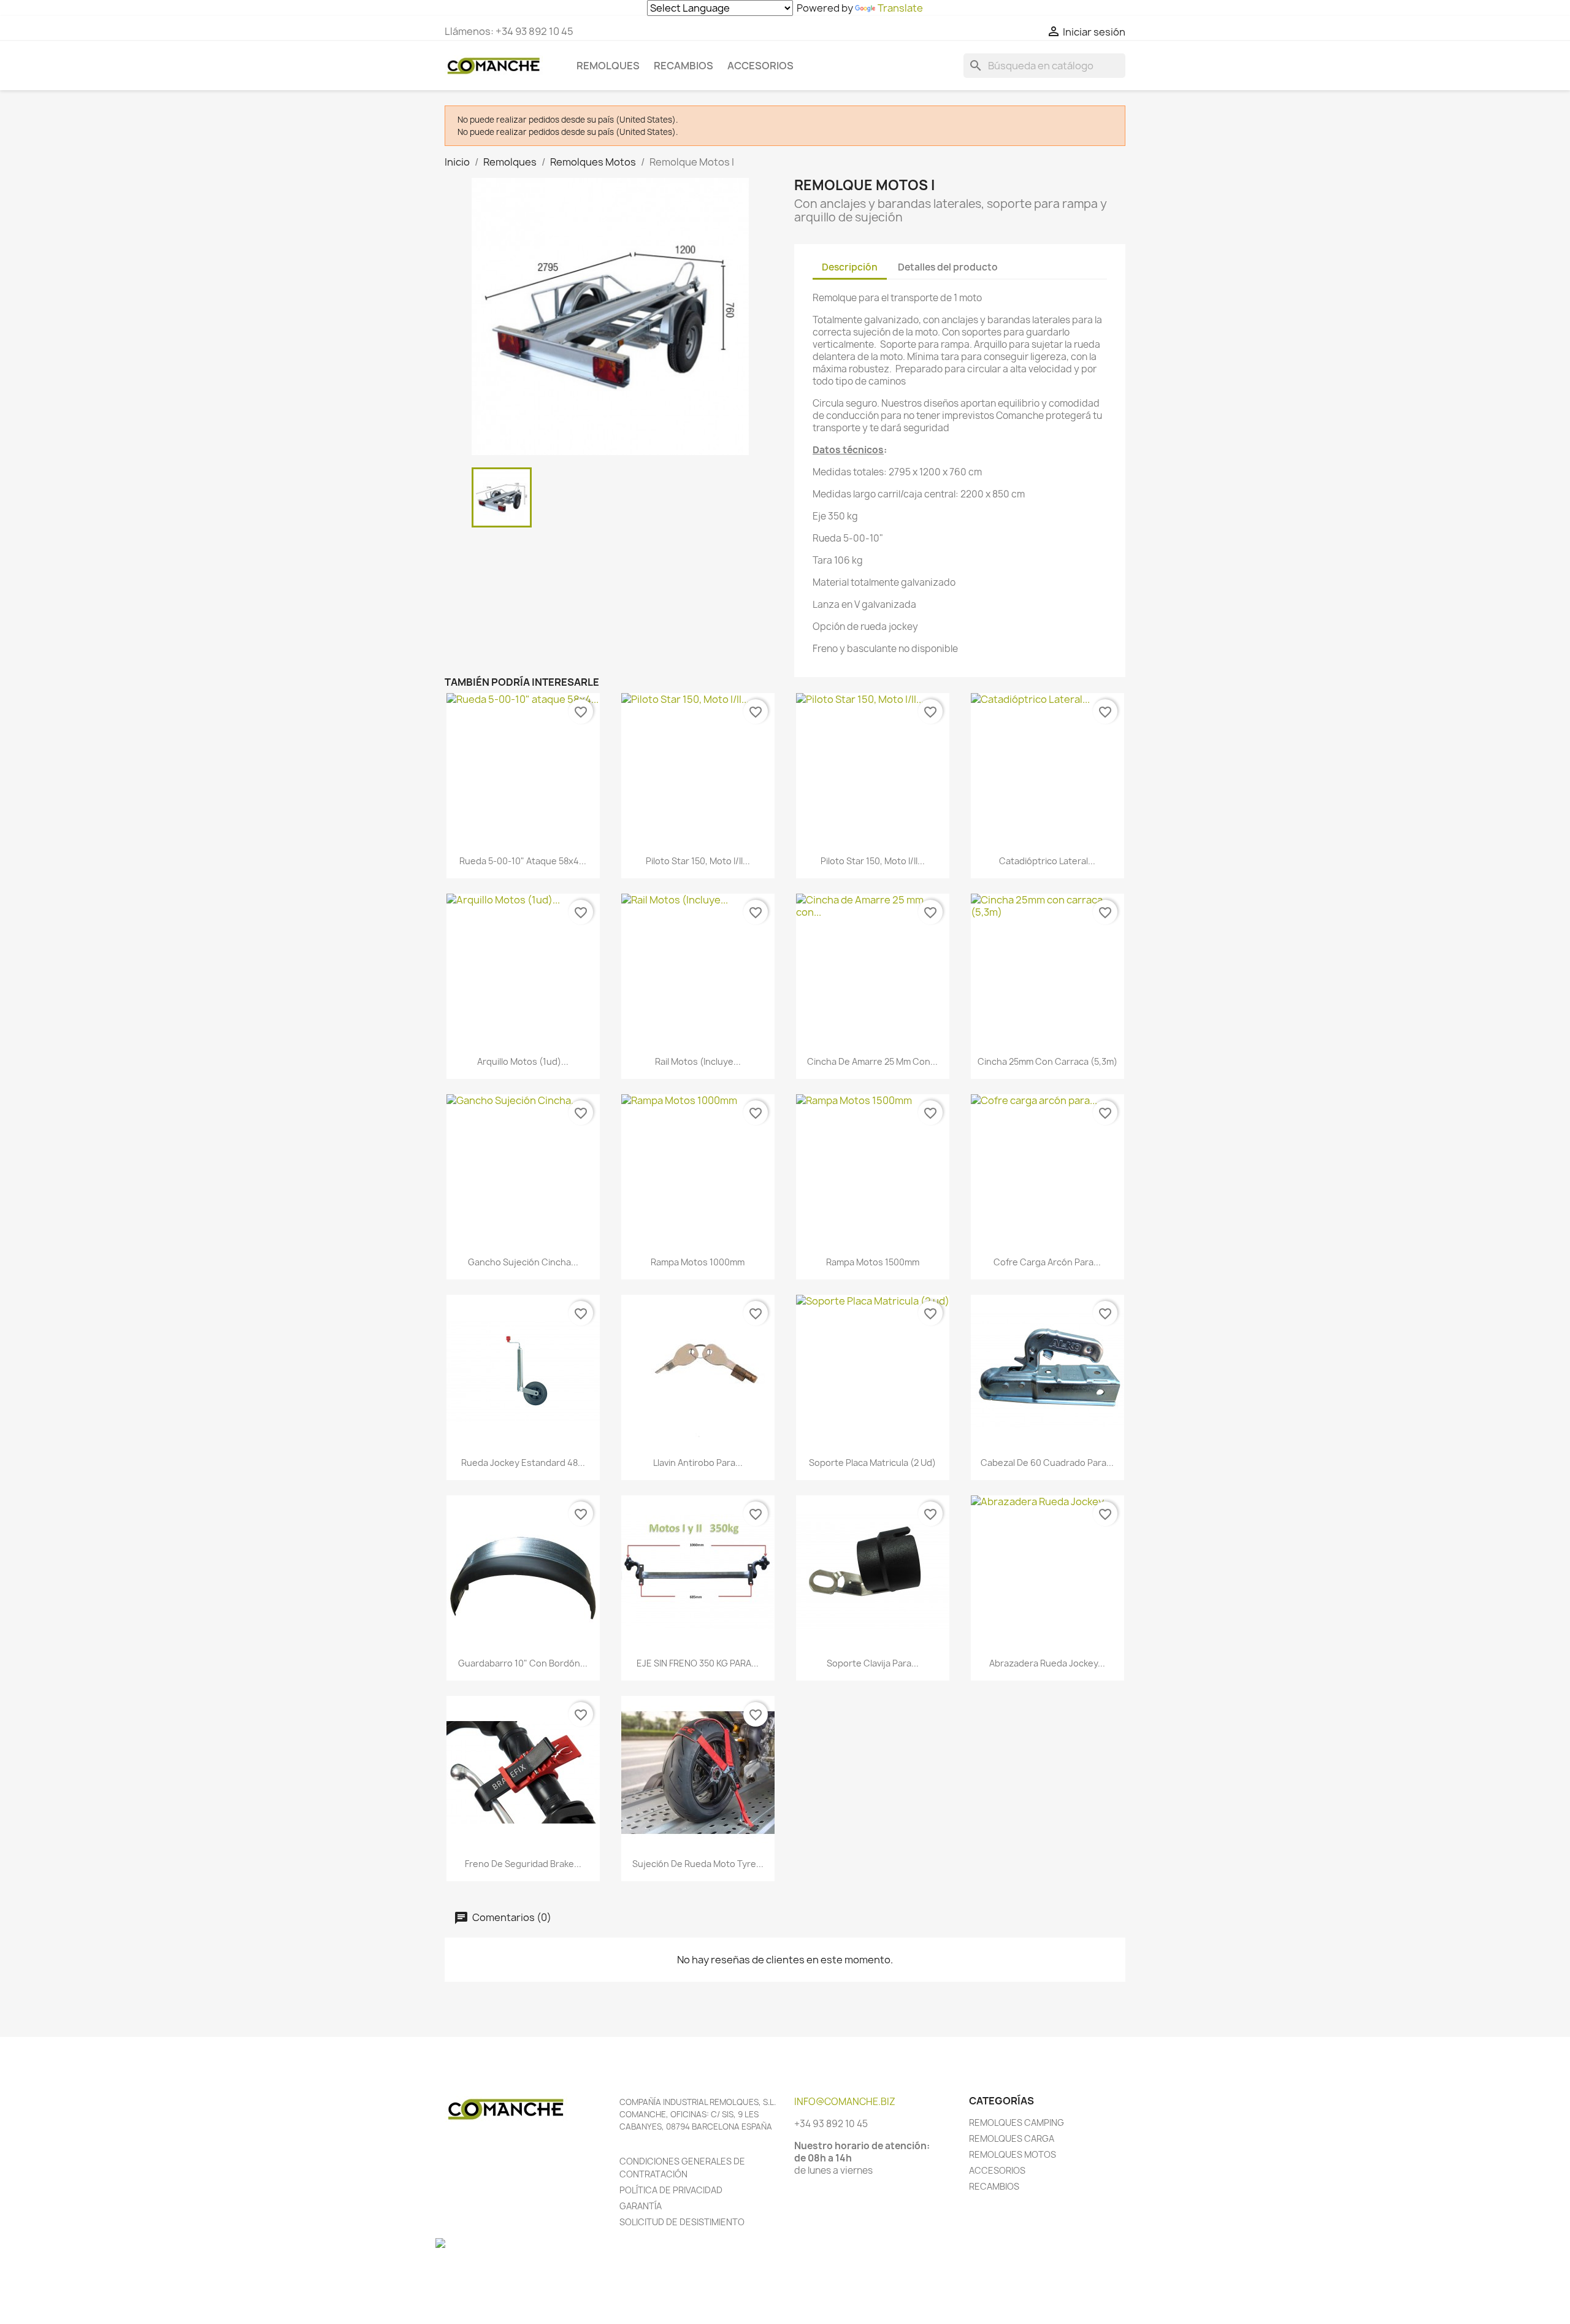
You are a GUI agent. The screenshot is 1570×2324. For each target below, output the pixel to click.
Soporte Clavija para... (873, 1663)
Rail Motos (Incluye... (698, 1061)
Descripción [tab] (850, 267)
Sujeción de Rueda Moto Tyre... (698, 1864)
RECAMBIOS (994, 2186)
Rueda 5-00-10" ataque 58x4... (523, 861)
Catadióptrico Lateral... (1047, 861)
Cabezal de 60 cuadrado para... (1047, 1463)
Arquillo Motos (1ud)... (523, 1061)
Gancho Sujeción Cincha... (523, 1262)
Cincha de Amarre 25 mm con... (872, 1061)
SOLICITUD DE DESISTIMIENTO (682, 2222)
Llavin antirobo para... (698, 1463)
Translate (900, 8)
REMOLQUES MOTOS (1013, 2154)
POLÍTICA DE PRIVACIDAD (671, 2190)
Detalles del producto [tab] (948, 267)
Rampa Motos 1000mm (698, 1262)
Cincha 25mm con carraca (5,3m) (1047, 1061)
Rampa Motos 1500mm (873, 1262)
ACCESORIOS (997, 2170)
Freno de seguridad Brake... (523, 1864)
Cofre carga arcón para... (1047, 1262)
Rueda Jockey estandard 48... (523, 1463)
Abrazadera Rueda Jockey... (1047, 1663)
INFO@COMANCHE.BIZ (845, 2102)
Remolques (608, 66)
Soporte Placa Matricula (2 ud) (872, 1463)
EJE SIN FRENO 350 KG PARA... (698, 1663)
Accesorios (760, 66)
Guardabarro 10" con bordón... (523, 1663)
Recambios (684, 66)
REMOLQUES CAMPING (1017, 2123)
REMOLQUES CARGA (1012, 2138)
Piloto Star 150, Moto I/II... (698, 861)
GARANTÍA (641, 2206)
